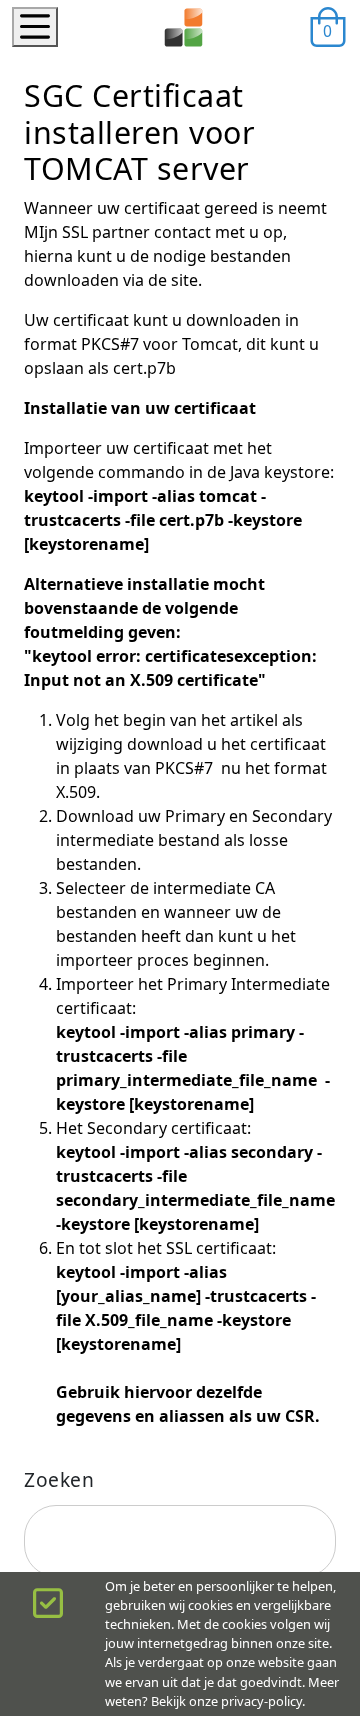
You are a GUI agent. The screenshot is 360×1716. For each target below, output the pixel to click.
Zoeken (59, 1479)
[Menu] (35, 27)
